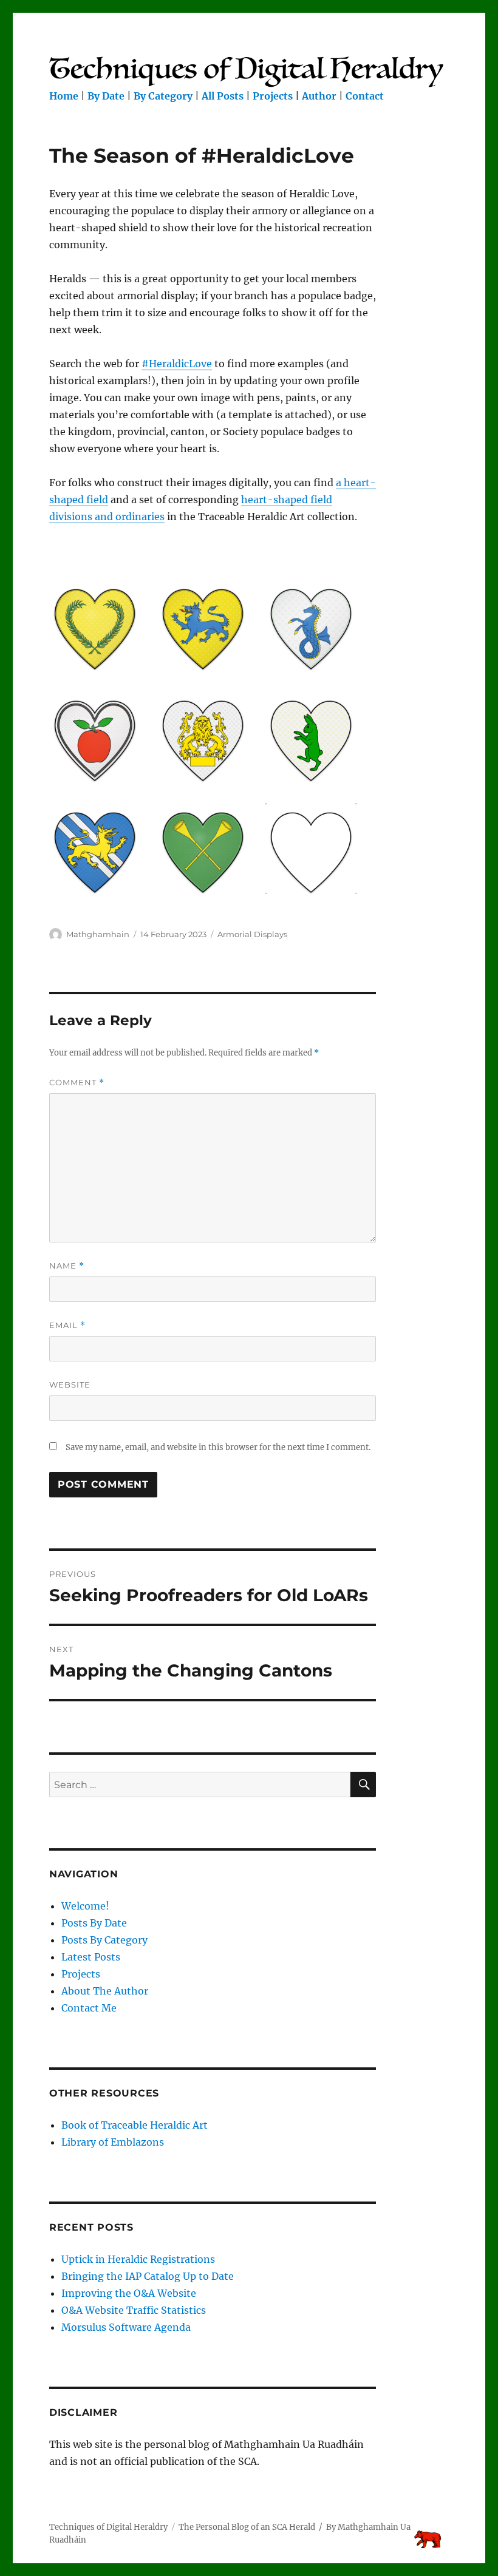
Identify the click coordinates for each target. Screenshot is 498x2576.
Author (319, 96)
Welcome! (85, 1906)
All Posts (223, 96)
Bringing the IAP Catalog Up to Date (148, 2276)
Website (70, 1385)
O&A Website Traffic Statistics (134, 2310)
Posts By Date (94, 1923)
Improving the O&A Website (129, 2293)
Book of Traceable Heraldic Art (135, 2125)
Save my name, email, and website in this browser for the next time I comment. (218, 1447)
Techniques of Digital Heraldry (108, 2527)
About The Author (105, 1991)
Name (67, 1266)
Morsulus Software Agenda (126, 2327)
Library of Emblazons (113, 2142)
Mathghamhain (98, 934)
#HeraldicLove (177, 364)
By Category (163, 96)
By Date (106, 96)
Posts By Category (104, 1940)
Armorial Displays (252, 934)
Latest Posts (91, 1957)
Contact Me (89, 2008)
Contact (365, 96)
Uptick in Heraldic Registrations (138, 2259)
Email (67, 1325)
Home (64, 96)
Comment (77, 1083)
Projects (273, 96)
